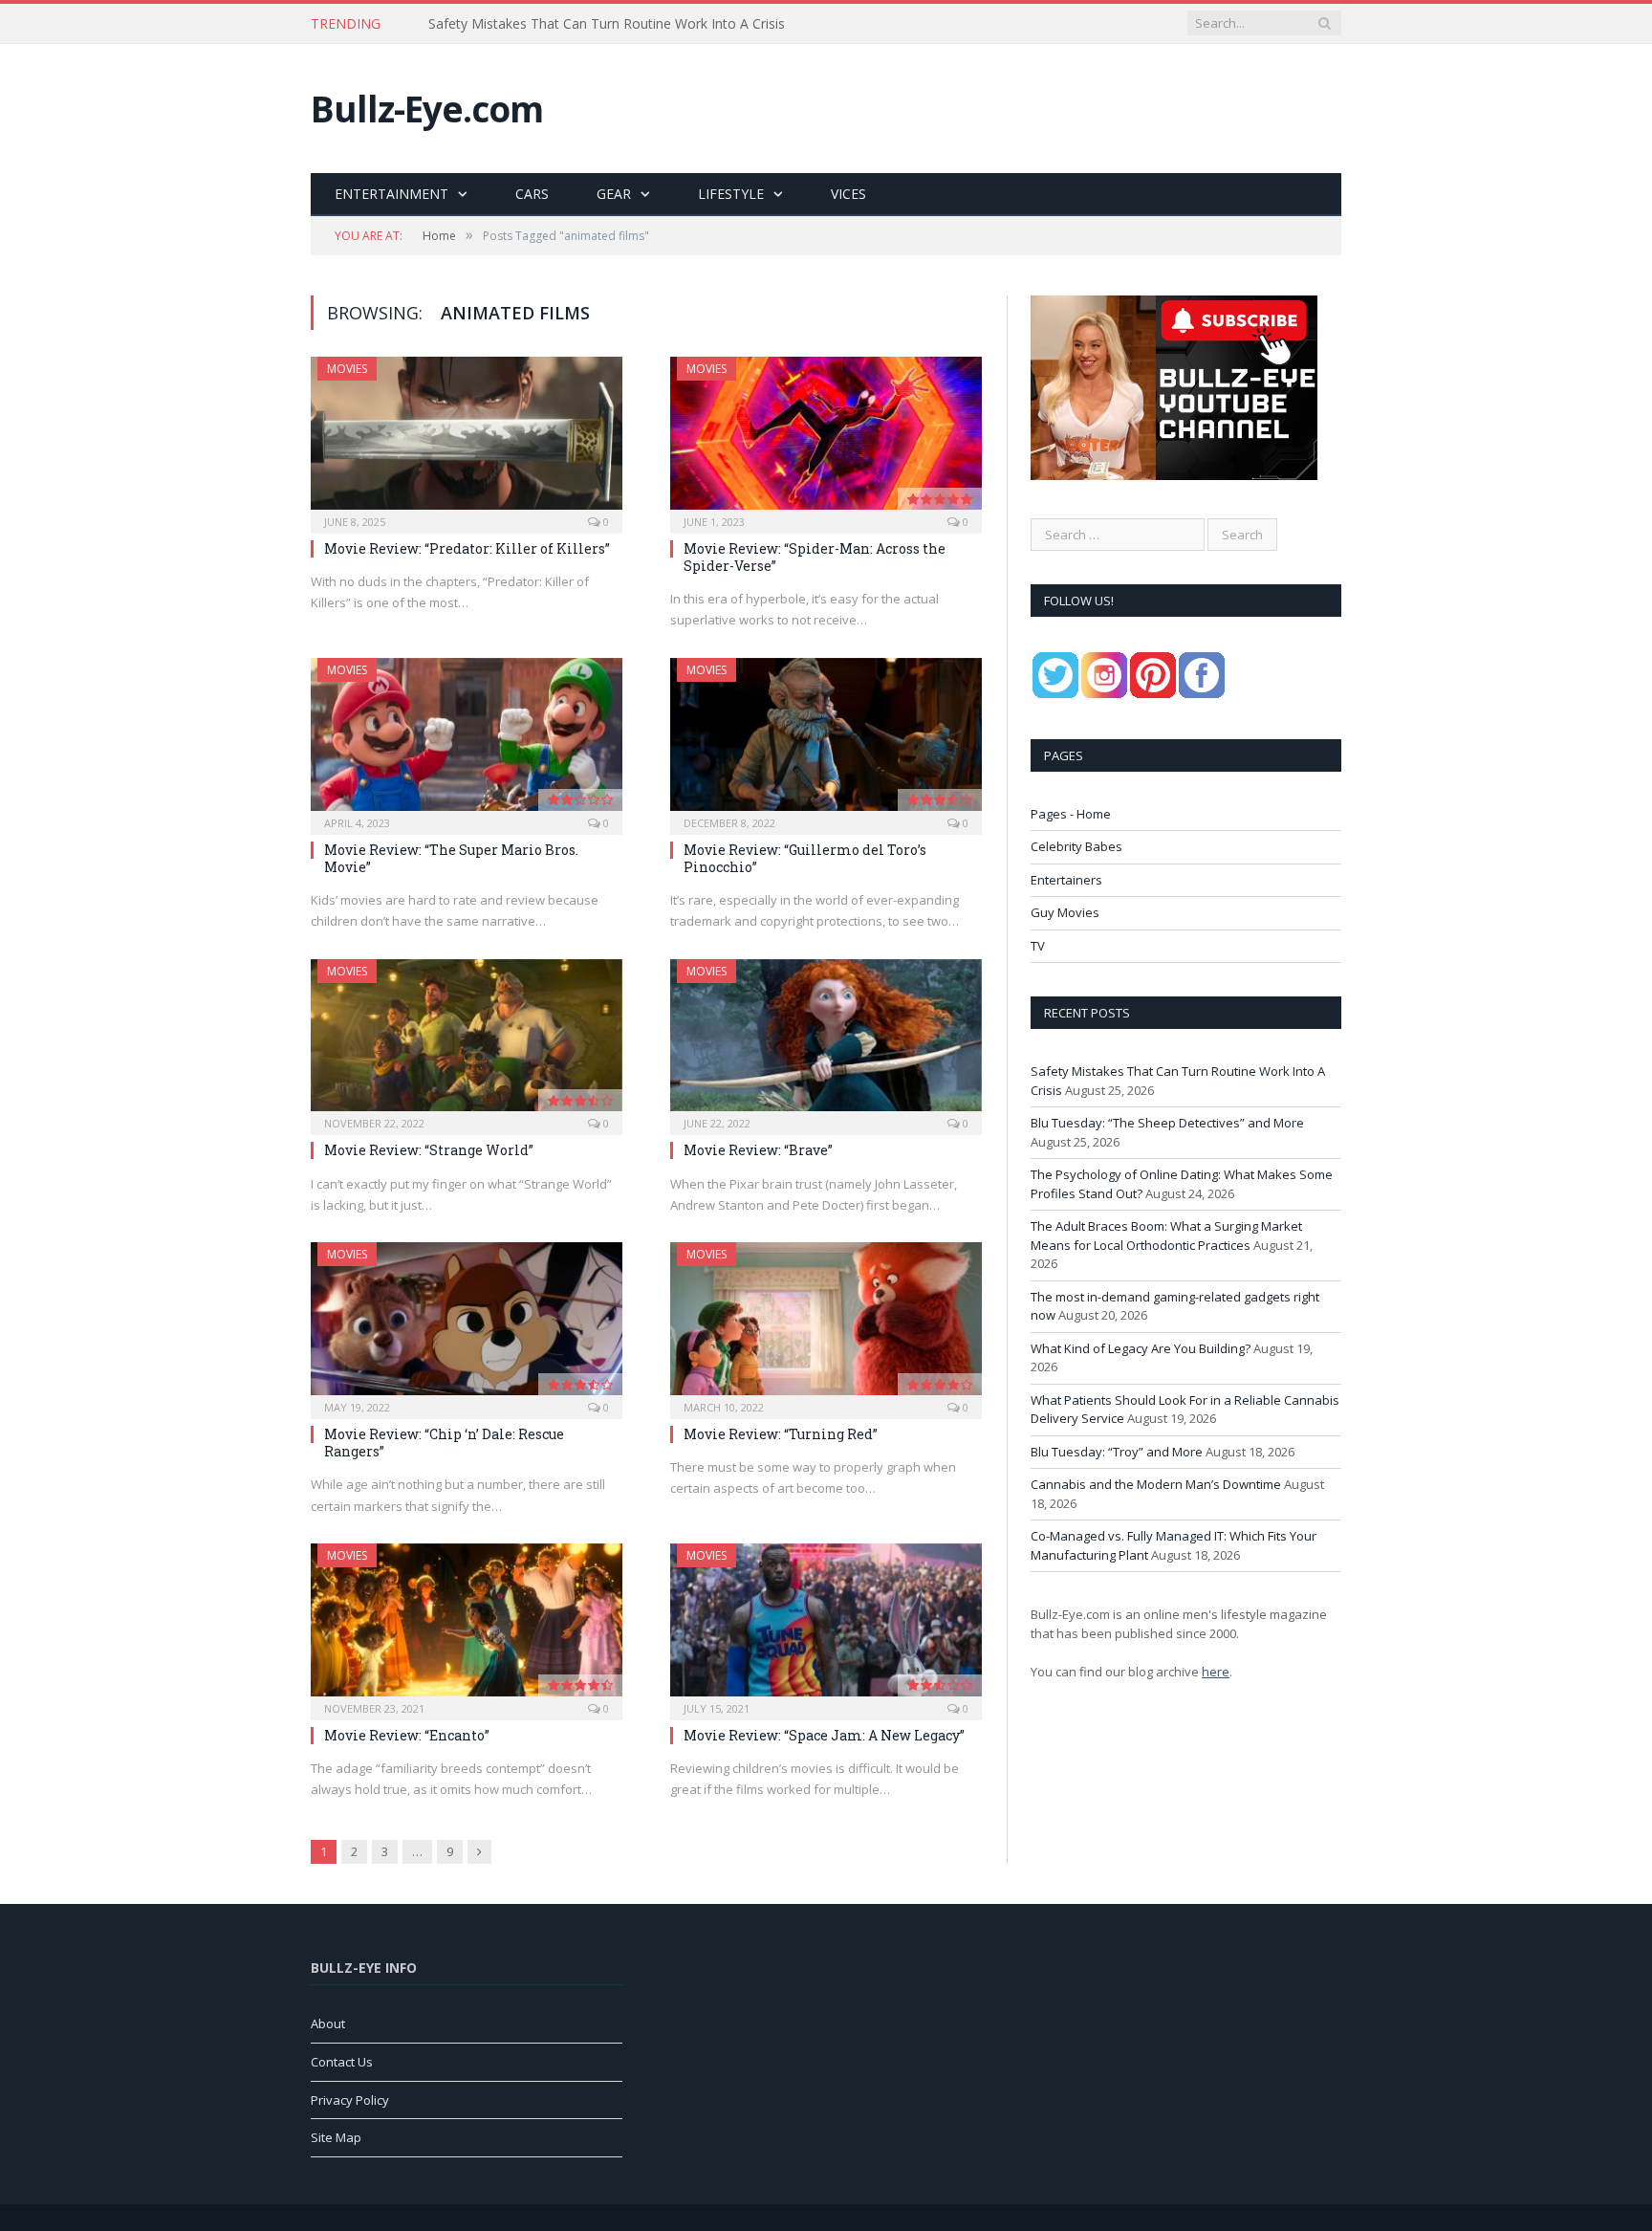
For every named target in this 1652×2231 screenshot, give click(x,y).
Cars (532, 194)
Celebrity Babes (1076, 846)
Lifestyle (731, 194)
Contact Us (342, 2062)
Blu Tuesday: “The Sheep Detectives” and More (575, 24)
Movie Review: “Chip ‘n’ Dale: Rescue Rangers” (444, 1443)
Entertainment (391, 194)
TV (1038, 946)
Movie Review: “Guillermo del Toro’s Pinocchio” (805, 858)
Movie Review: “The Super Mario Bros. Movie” (451, 858)
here (1216, 1672)
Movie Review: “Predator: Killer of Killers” (467, 548)
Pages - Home (1071, 814)
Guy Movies (1065, 912)
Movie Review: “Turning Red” (781, 1434)
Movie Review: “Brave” (758, 1150)
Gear (614, 194)
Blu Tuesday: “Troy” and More (1117, 1452)
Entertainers (1066, 880)
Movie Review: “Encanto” (407, 1735)
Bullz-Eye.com (427, 109)
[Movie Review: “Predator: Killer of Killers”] (467, 439)
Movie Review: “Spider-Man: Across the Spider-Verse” (815, 557)
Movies (347, 369)
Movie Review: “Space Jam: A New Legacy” (824, 1735)
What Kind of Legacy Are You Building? (1141, 1348)
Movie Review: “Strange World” (429, 1150)
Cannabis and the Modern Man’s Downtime (1156, 1484)
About (328, 2023)
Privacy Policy (350, 2100)
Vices (848, 194)
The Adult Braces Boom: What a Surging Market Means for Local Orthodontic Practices (1166, 1236)
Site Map (336, 2137)
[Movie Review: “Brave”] (826, 1041)
